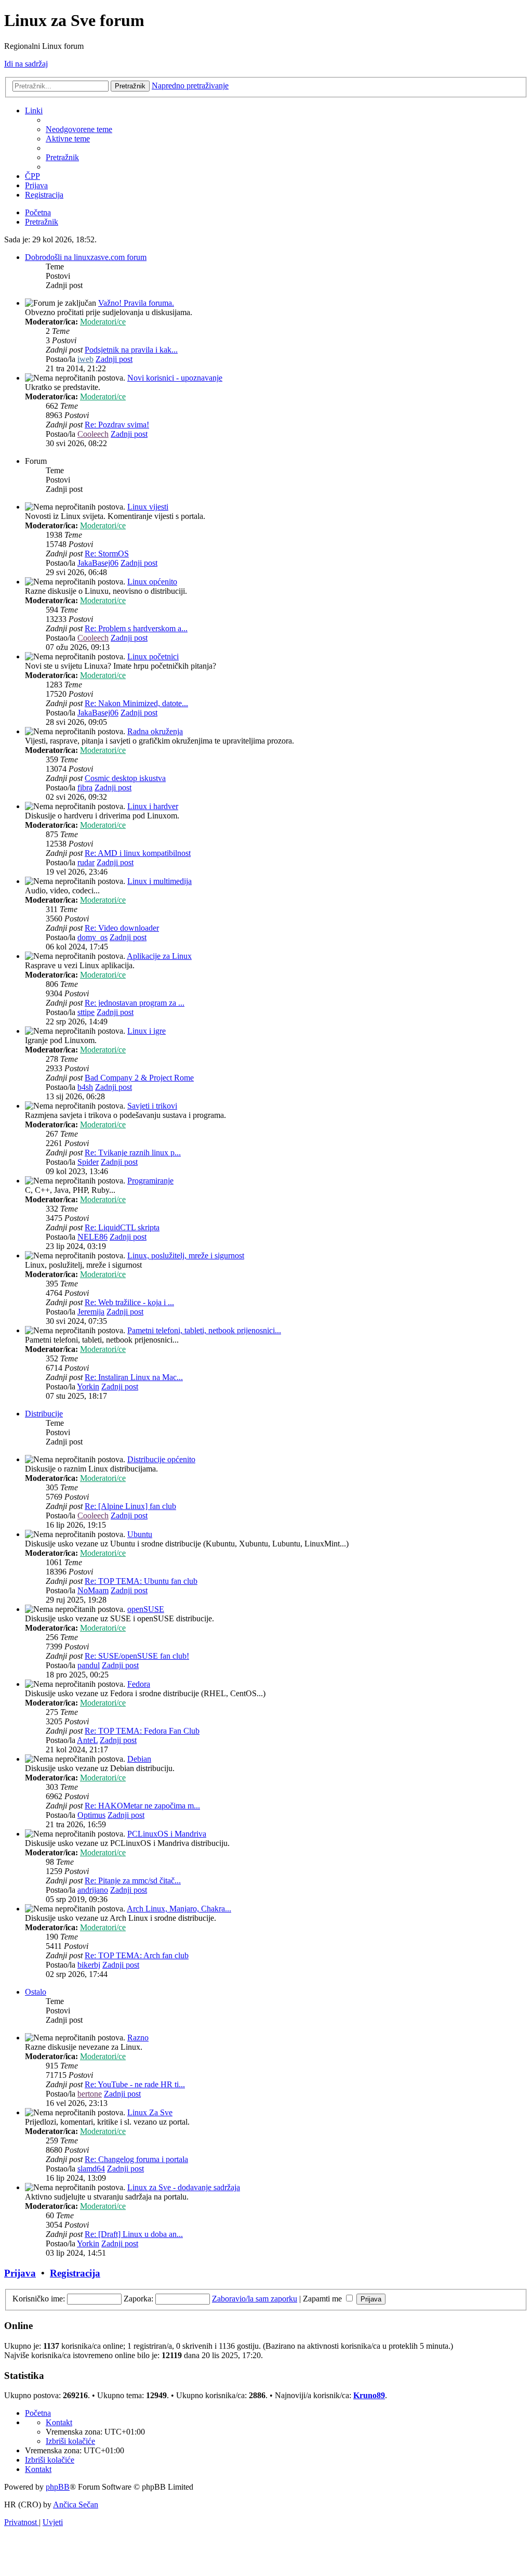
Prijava (20, 2273)
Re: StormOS (107, 554)
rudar (86, 862)
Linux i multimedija (159, 881)
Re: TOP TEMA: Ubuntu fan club (141, 1581)
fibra (85, 788)
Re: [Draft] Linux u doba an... (134, 2234)
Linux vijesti (148, 507)
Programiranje (150, 1181)
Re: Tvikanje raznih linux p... (133, 1153)
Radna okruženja (155, 731)
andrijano (93, 1890)
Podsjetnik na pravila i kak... (131, 350)
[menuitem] (79, 129)
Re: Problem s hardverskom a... (136, 628)
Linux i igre (147, 1031)
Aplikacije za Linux (159, 956)
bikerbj (89, 1965)
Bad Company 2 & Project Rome (139, 1078)
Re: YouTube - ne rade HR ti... (135, 2084)
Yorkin (88, 1387)
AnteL (87, 1740)
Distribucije (44, 1414)
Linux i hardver (153, 806)
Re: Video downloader (122, 928)
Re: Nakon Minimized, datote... (136, 703)
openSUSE (146, 1609)
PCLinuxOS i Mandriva (167, 1834)
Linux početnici (153, 656)
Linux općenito (152, 582)
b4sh (85, 1087)
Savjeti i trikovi (152, 1106)
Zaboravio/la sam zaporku (255, 2299)
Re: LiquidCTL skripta (122, 1227)
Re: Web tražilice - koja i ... (129, 1302)
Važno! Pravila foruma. (136, 303)
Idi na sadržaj (26, 64)
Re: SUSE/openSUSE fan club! (137, 1656)
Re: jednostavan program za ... (135, 1003)
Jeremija (91, 1312)
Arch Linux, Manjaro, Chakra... (179, 1909)
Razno (138, 2038)
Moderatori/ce (103, 322)
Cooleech (93, 434)
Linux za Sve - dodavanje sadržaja (184, 2187)
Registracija (75, 2273)
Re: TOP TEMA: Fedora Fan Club (142, 1731)
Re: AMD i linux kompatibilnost (138, 853)
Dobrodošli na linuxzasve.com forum (86, 257)
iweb (85, 359)
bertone (90, 2094)
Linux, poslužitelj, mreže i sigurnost (186, 1256)
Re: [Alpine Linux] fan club (130, 1506)
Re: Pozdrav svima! (117, 425)
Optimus (91, 1815)
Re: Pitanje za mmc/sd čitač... (133, 1881)
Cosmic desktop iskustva (125, 778)
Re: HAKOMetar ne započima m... (142, 1806)
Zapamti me (323, 2299)
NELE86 (92, 1237)
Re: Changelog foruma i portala (136, 2159)
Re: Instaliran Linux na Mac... (134, 1377)
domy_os (92, 937)
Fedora (139, 1684)
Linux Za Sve (150, 2112)
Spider (88, 1162)
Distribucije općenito (161, 1459)
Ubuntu (140, 1534)
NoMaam (93, 1590)
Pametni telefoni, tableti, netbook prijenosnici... (204, 1330)
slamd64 (91, 2169)
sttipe (86, 1012)
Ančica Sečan (76, 2505)
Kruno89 (369, 2395)
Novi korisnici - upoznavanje (175, 378)
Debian (139, 1759)
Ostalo (36, 1992)
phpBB (58, 2487)
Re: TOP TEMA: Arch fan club (137, 1955)
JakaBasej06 (98, 563)
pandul (89, 1665)
